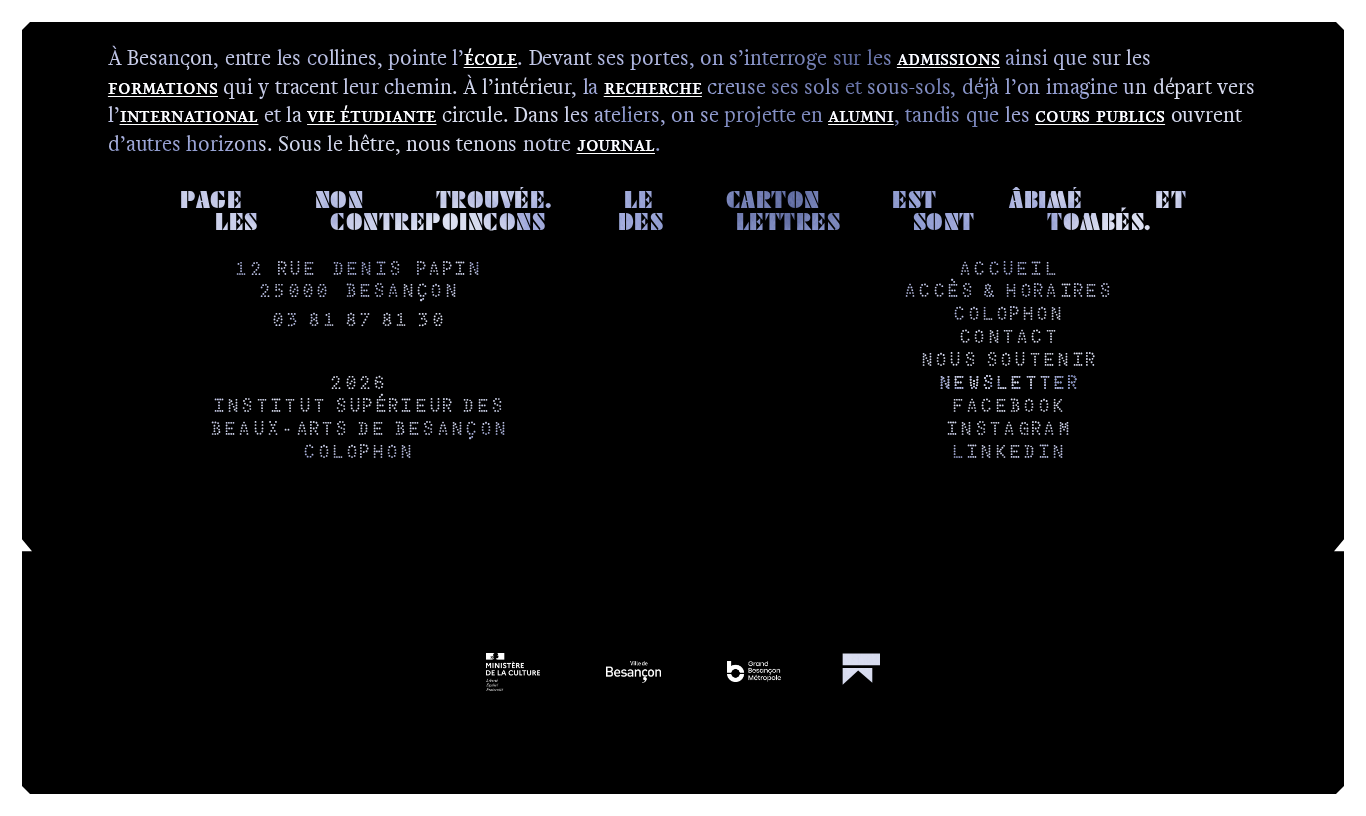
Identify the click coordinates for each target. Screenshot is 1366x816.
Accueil (1008, 270)
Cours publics (1100, 114)
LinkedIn (1008, 453)
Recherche (653, 86)
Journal (616, 143)
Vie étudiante (371, 114)
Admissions (948, 57)
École (490, 57)
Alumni (860, 114)
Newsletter (1008, 384)
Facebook (1008, 407)
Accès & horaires (1008, 292)
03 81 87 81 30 (358, 321)
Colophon (357, 453)
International (189, 114)
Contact (1008, 338)
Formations (163, 86)
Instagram (1008, 430)
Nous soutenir (1008, 361)
